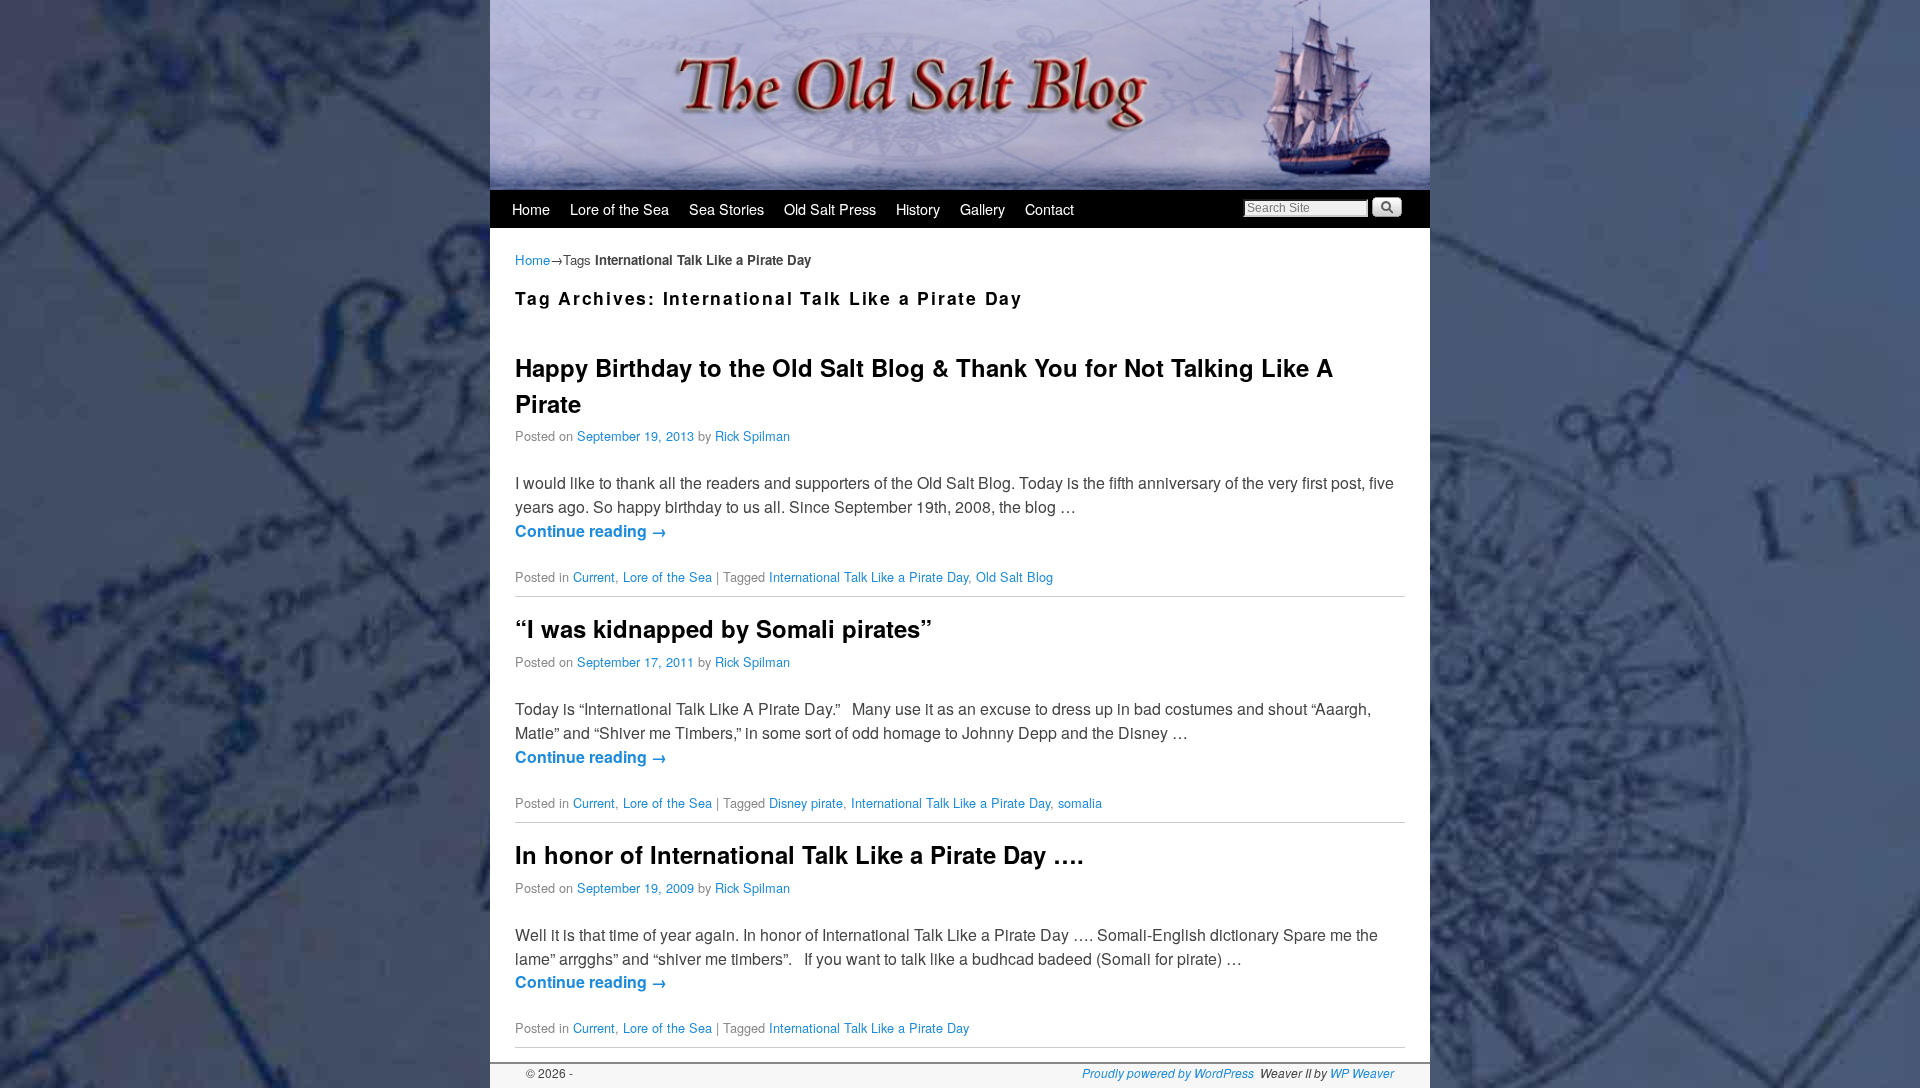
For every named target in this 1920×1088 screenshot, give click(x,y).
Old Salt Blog (1014, 576)
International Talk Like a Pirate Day (868, 576)
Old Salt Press (830, 208)
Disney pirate (806, 802)
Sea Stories (726, 208)
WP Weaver (1362, 1072)
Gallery (982, 208)
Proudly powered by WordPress (1168, 1072)
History (918, 208)
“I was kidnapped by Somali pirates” (723, 628)
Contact (1049, 208)
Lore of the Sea (619, 208)
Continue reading (591, 530)
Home (531, 208)
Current (594, 576)
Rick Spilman (752, 435)
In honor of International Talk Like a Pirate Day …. (799, 854)
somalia (1080, 802)
